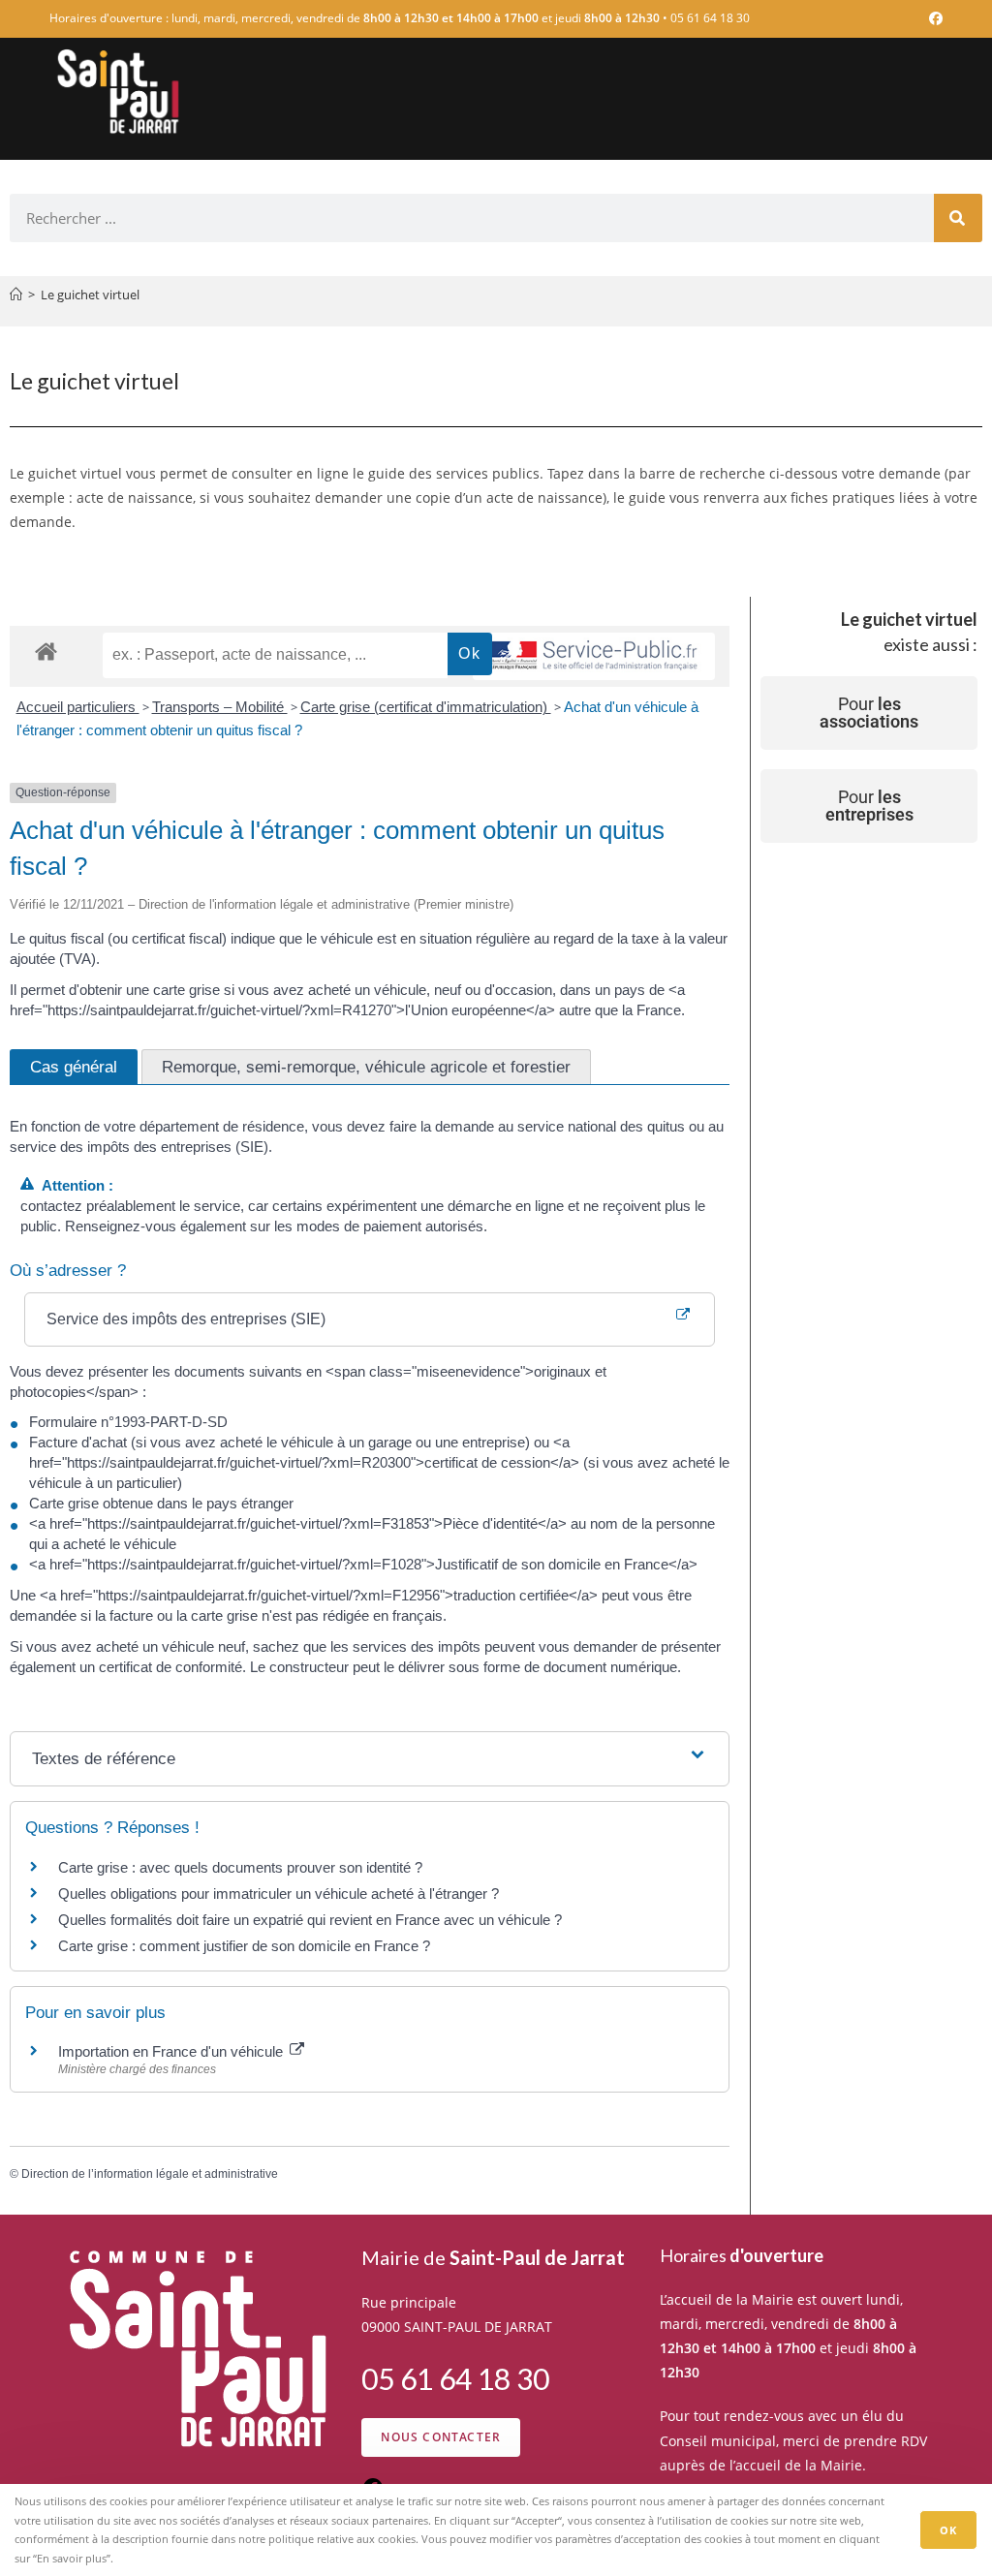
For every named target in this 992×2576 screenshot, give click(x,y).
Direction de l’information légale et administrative (150, 2174)
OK (948, 2530)
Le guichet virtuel (90, 295)
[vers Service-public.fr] (594, 656)
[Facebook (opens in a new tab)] (933, 18)
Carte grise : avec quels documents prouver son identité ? (242, 1867)
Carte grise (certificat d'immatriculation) (426, 707)
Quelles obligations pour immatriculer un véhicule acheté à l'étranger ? (279, 1893)
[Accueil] (16, 295)
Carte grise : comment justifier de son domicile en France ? (244, 1946)
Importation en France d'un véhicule (172, 2051)
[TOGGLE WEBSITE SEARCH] (935, 171)
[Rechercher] (958, 218)
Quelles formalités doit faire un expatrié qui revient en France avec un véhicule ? (310, 1920)
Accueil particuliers (78, 707)
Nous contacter (441, 2437)
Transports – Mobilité (220, 707)
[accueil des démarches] (46, 651)
